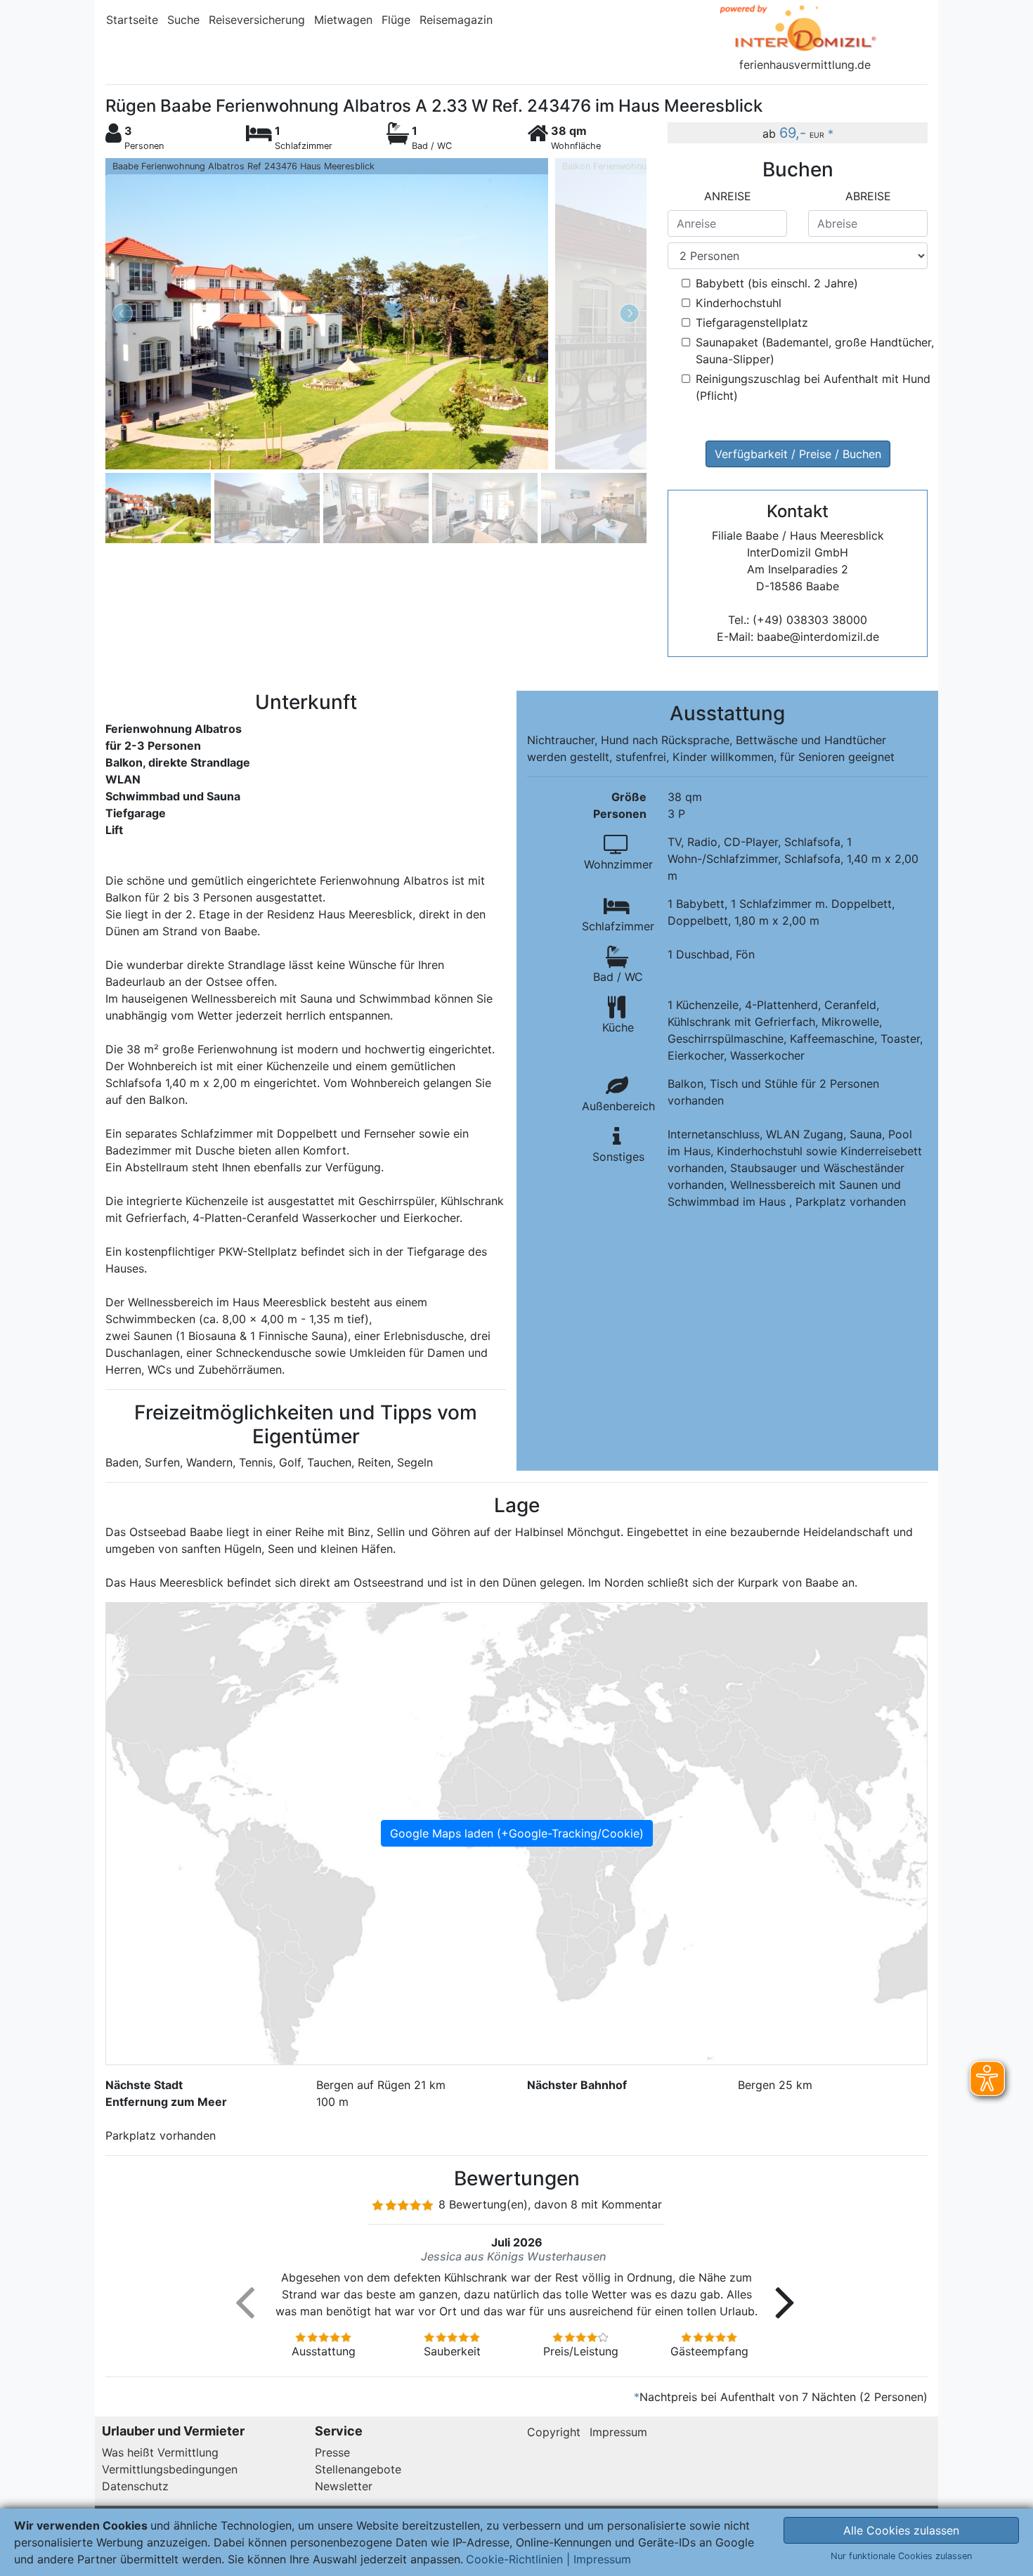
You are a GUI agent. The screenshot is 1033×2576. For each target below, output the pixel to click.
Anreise (728, 196)
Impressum (618, 2432)
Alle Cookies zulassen (901, 2530)
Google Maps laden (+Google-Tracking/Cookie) (517, 1833)
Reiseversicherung (257, 20)
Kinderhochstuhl (739, 303)
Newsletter (344, 2486)
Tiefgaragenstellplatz (752, 323)
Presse (332, 2452)
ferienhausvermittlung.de (805, 65)
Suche (183, 20)
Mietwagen (343, 20)
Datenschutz (135, 2486)
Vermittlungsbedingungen (170, 2469)
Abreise (868, 196)
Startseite (132, 20)
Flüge (396, 20)
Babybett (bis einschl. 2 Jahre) (777, 283)
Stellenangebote (358, 2469)
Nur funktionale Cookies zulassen (901, 2556)
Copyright (554, 2432)
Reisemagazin (456, 20)
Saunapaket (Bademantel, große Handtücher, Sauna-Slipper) (815, 351)
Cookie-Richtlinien (514, 2559)
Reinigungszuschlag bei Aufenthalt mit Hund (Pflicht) (813, 387)
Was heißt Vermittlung (160, 2452)
